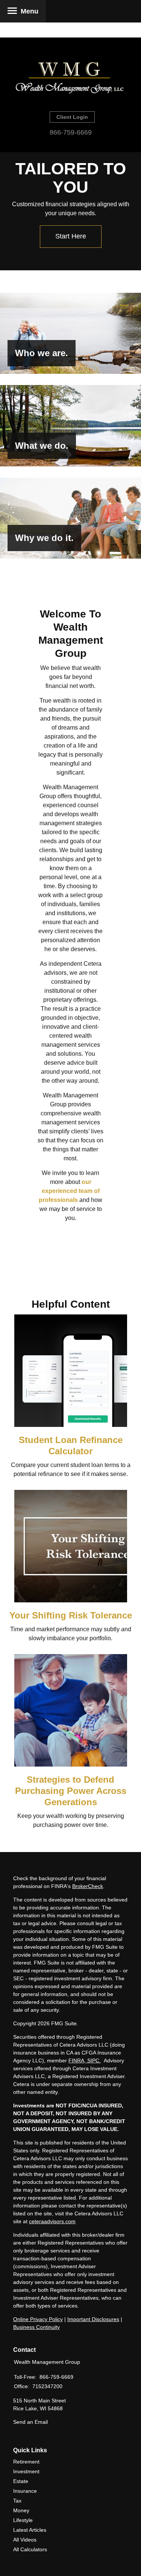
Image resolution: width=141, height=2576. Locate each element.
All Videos (25, 2540)
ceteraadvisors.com (52, 2221)
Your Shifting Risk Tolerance (71, 1615)
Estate (21, 2481)
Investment (26, 2471)
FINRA (76, 2061)
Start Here (71, 236)
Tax (17, 2501)
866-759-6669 (71, 132)
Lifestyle (23, 2520)
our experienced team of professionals (69, 1191)
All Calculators (30, 2549)
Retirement (26, 2462)
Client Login (72, 117)
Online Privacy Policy (38, 2319)
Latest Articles (30, 2530)
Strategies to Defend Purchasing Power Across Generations (71, 1791)
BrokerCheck (88, 1886)
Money (21, 2510)
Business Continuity (36, 2327)
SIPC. (93, 2061)
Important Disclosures (93, 2319)
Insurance (25, 2491)
